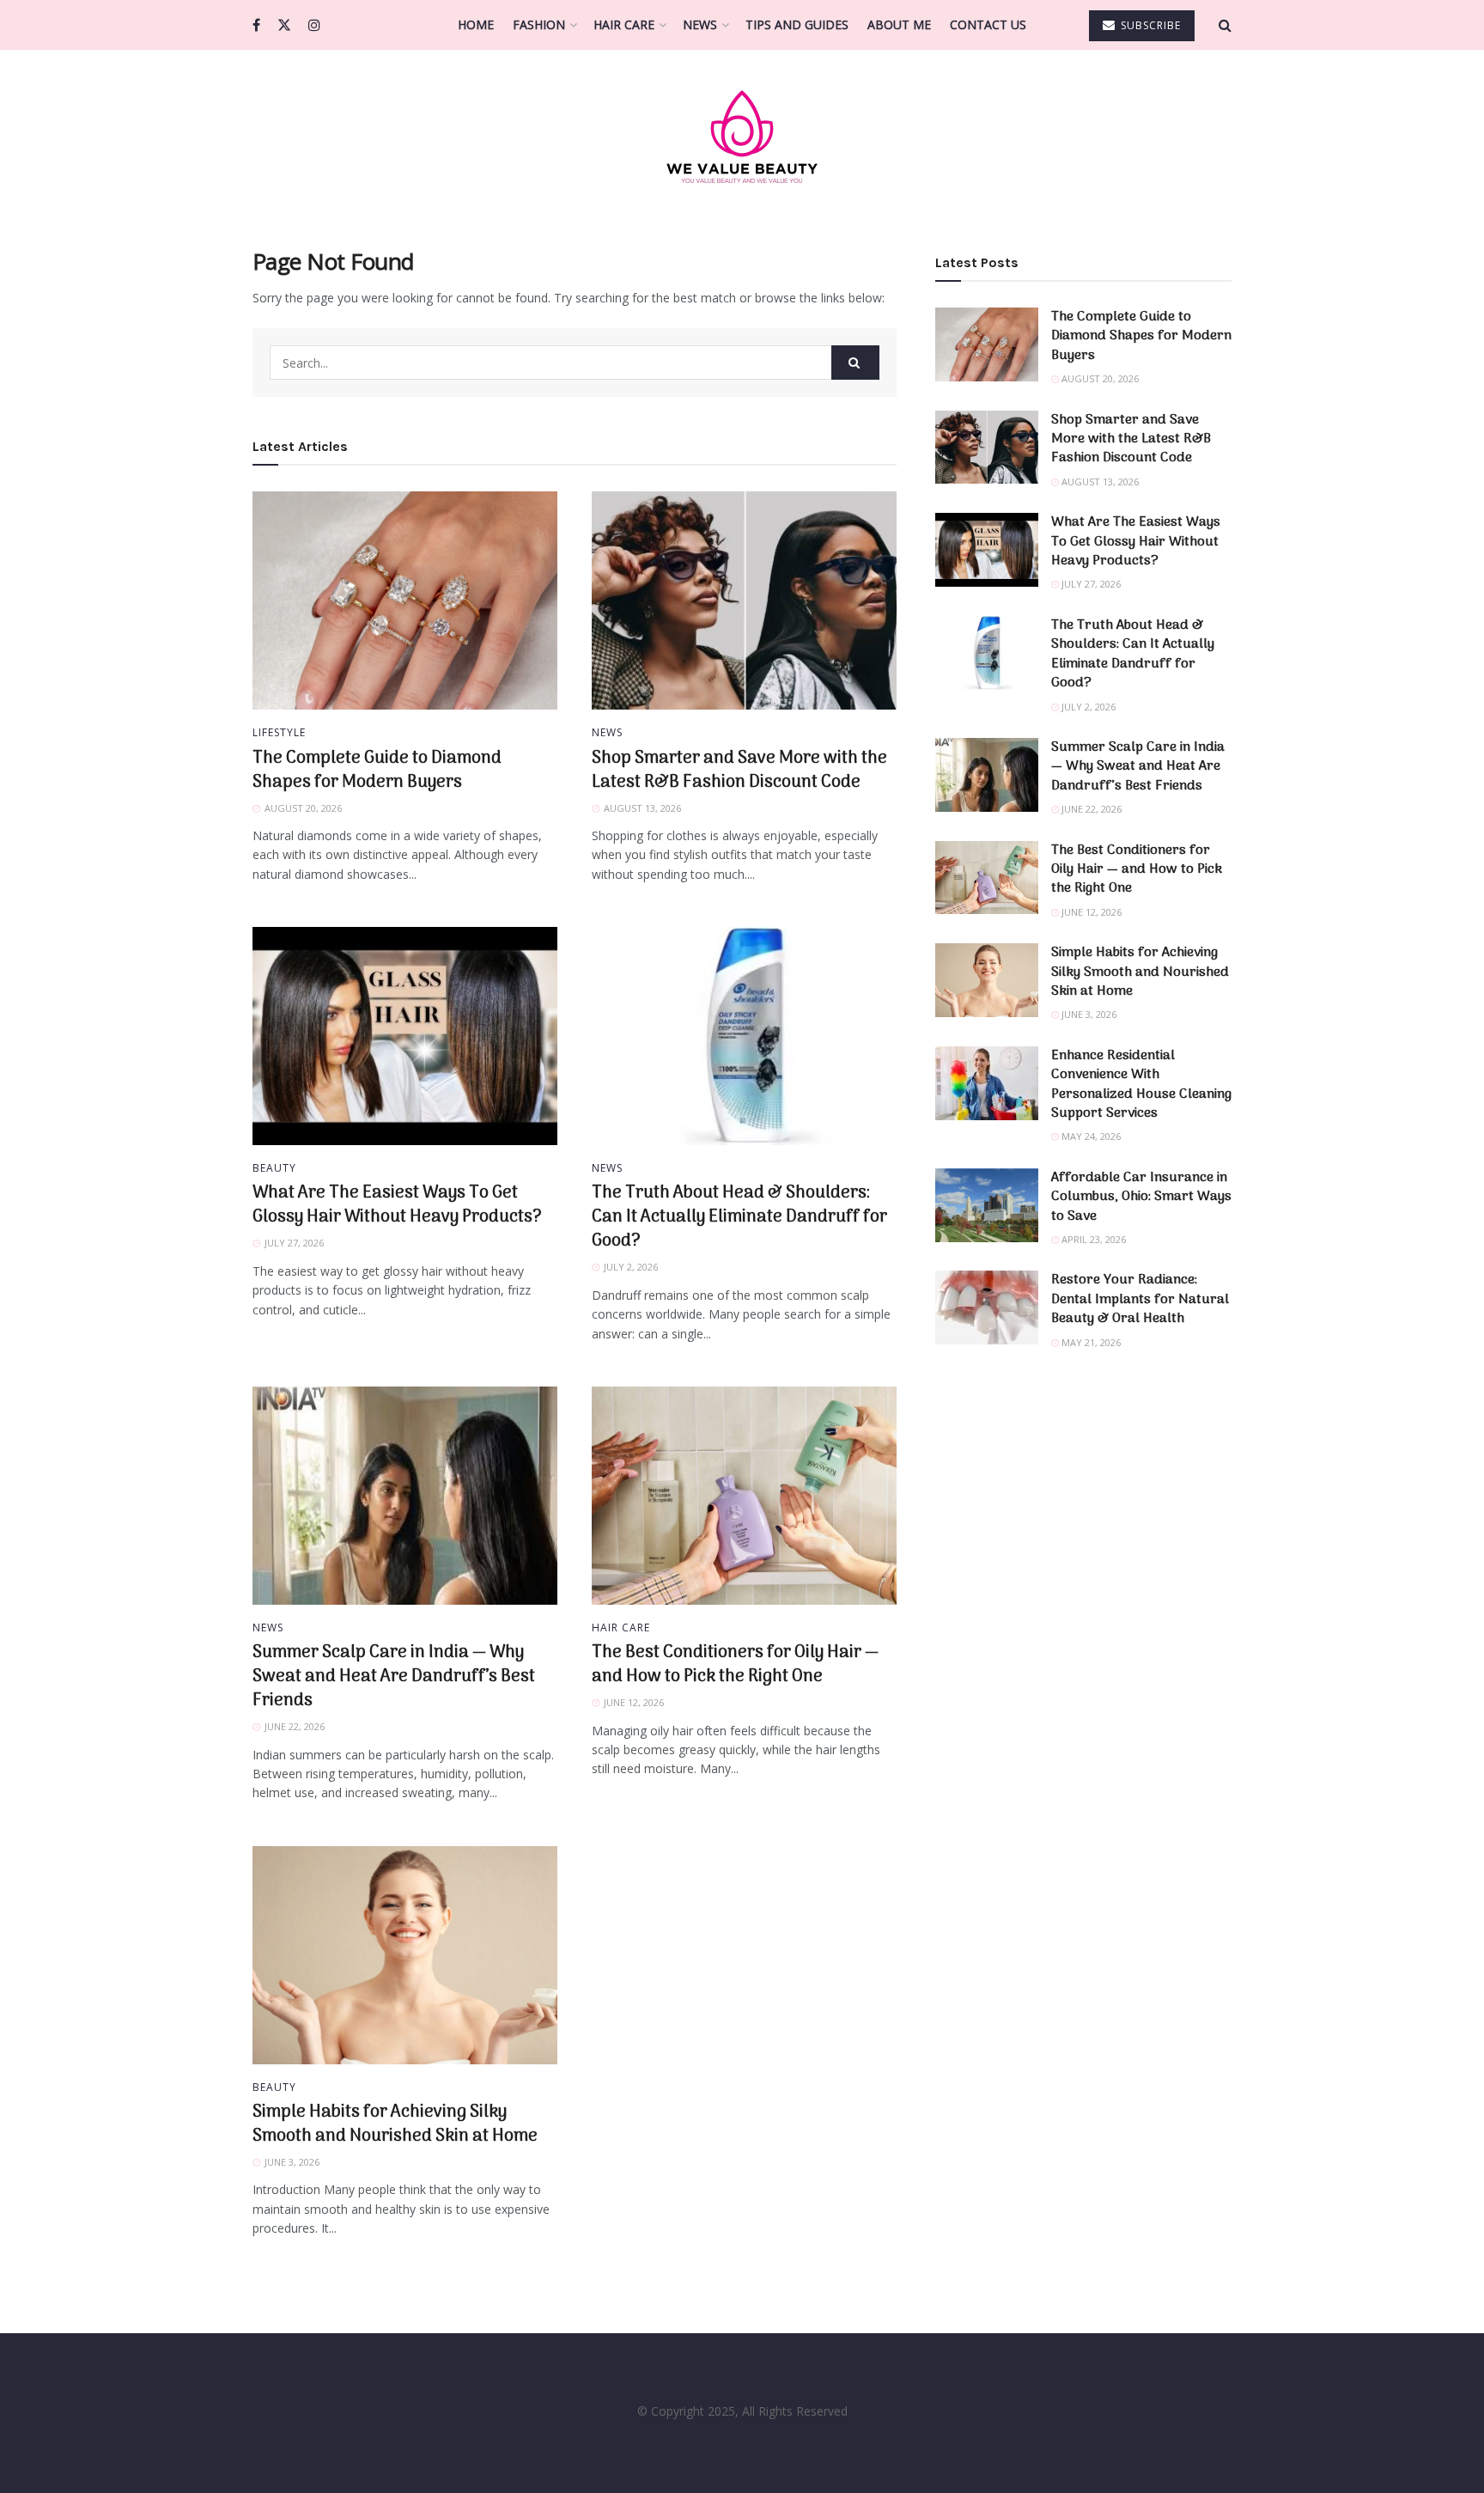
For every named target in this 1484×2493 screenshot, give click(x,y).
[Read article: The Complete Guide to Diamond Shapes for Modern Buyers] (405, 600)
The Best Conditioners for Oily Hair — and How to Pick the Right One (735, 1665)
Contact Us (988, 24)
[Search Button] (1225, 25)
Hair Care (624, 24)
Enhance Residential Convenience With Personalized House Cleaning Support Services (1141, 1085)
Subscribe (1149, 25)
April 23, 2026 (1092, 1239)
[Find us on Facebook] (256, 25)
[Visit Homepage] (742, 136)
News (700, 24)
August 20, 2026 (1099, 378)
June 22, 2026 (1090, 809)
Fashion (539, 24)
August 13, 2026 (1099, 482)
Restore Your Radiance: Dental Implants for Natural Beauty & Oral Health (1140, 1299)
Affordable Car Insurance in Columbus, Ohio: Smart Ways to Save (1141, 1197)
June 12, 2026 (1090, 912)
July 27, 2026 (1090, 584)
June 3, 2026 (1088, 1014)
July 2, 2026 (1087, 707)
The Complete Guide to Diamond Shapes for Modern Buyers (377, 771)
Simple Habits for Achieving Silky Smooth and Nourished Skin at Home (395, 2124)
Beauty (274, 1168)
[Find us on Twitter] (284, 25)
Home (476, 24)
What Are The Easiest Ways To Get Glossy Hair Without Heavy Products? (397, 1205)
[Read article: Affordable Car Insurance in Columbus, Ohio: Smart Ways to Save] (987, 1205)
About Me (899, 24)
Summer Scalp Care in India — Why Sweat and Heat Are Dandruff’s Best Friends (394, 1677)
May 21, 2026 (1090, 1342)
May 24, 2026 (1090, 1136)
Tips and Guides (797, 24)
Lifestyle (279, 733)
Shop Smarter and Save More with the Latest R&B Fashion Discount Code (739, 771)
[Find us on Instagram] (314, 25)
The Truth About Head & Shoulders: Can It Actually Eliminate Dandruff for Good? (739, 1217)
